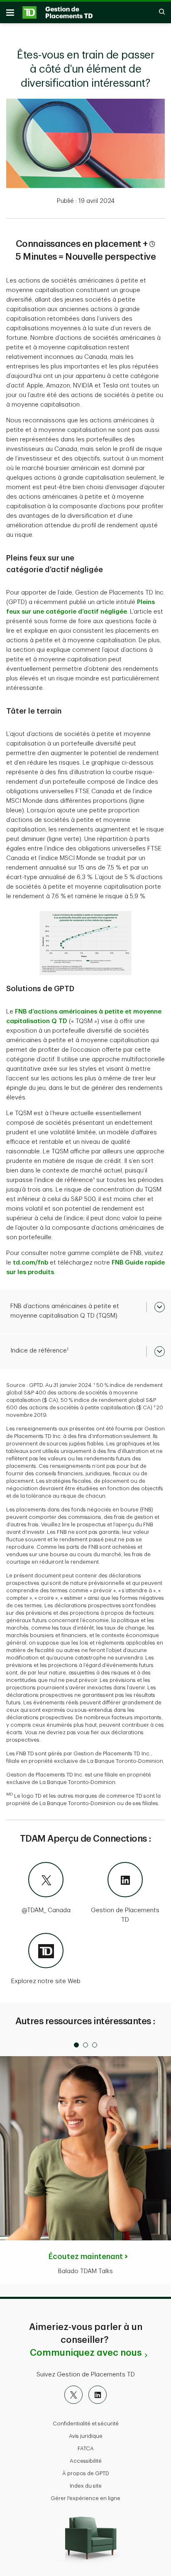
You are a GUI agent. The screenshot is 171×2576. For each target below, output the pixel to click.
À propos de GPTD (86, 2473)
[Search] (158, 12)
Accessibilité (86, 2461)
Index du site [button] (86, 2486)
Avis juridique (86, 2436)
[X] (73, 2395)
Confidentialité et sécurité (86, 2424)
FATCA (86, 2448)
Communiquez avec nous (86, 2353)
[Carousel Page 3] (95, 2045)
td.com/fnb (31, 1263)
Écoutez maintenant (86, 2257)
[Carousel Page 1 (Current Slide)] (76, 2045)
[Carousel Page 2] (85, 2045)
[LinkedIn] (98, 2395)
